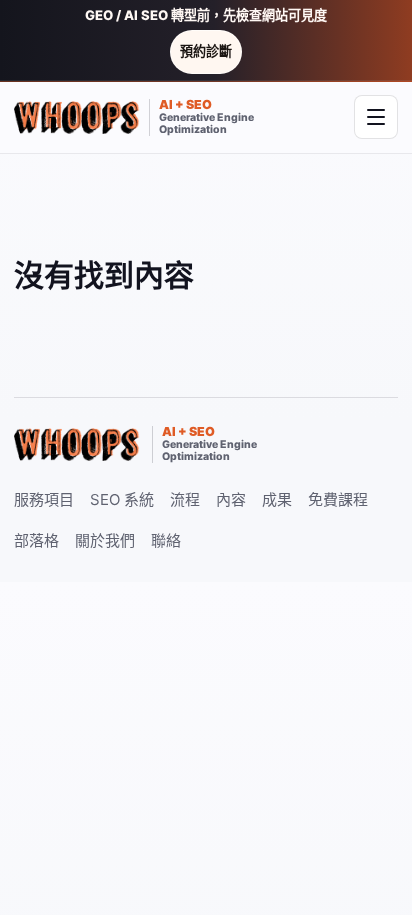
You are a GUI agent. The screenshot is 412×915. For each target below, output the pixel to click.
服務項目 (44, 499)
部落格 (36, 540)
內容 (231, 499)
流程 (185, 499)
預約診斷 (206, 51)
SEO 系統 (122, 499)
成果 (277, 499)
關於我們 (105, 540)
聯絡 (166, 540)
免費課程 (338, 499)
